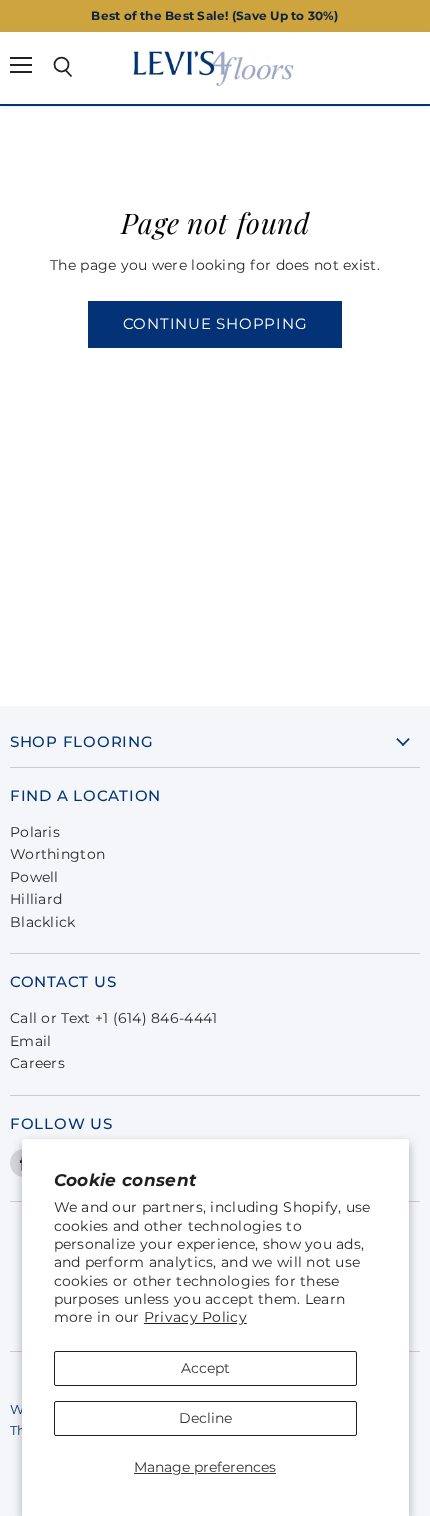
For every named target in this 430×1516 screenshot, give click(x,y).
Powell (34, 877)
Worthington (57, 854)
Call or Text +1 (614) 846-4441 (113, 1018)
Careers (37, 1063)
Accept (205, 1368)
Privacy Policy (195, 1317)
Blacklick (43, 922)
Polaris (35, 832)
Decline (205, 1418)
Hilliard (36, 899)
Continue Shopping (215, 324)
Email (30, 1041)
